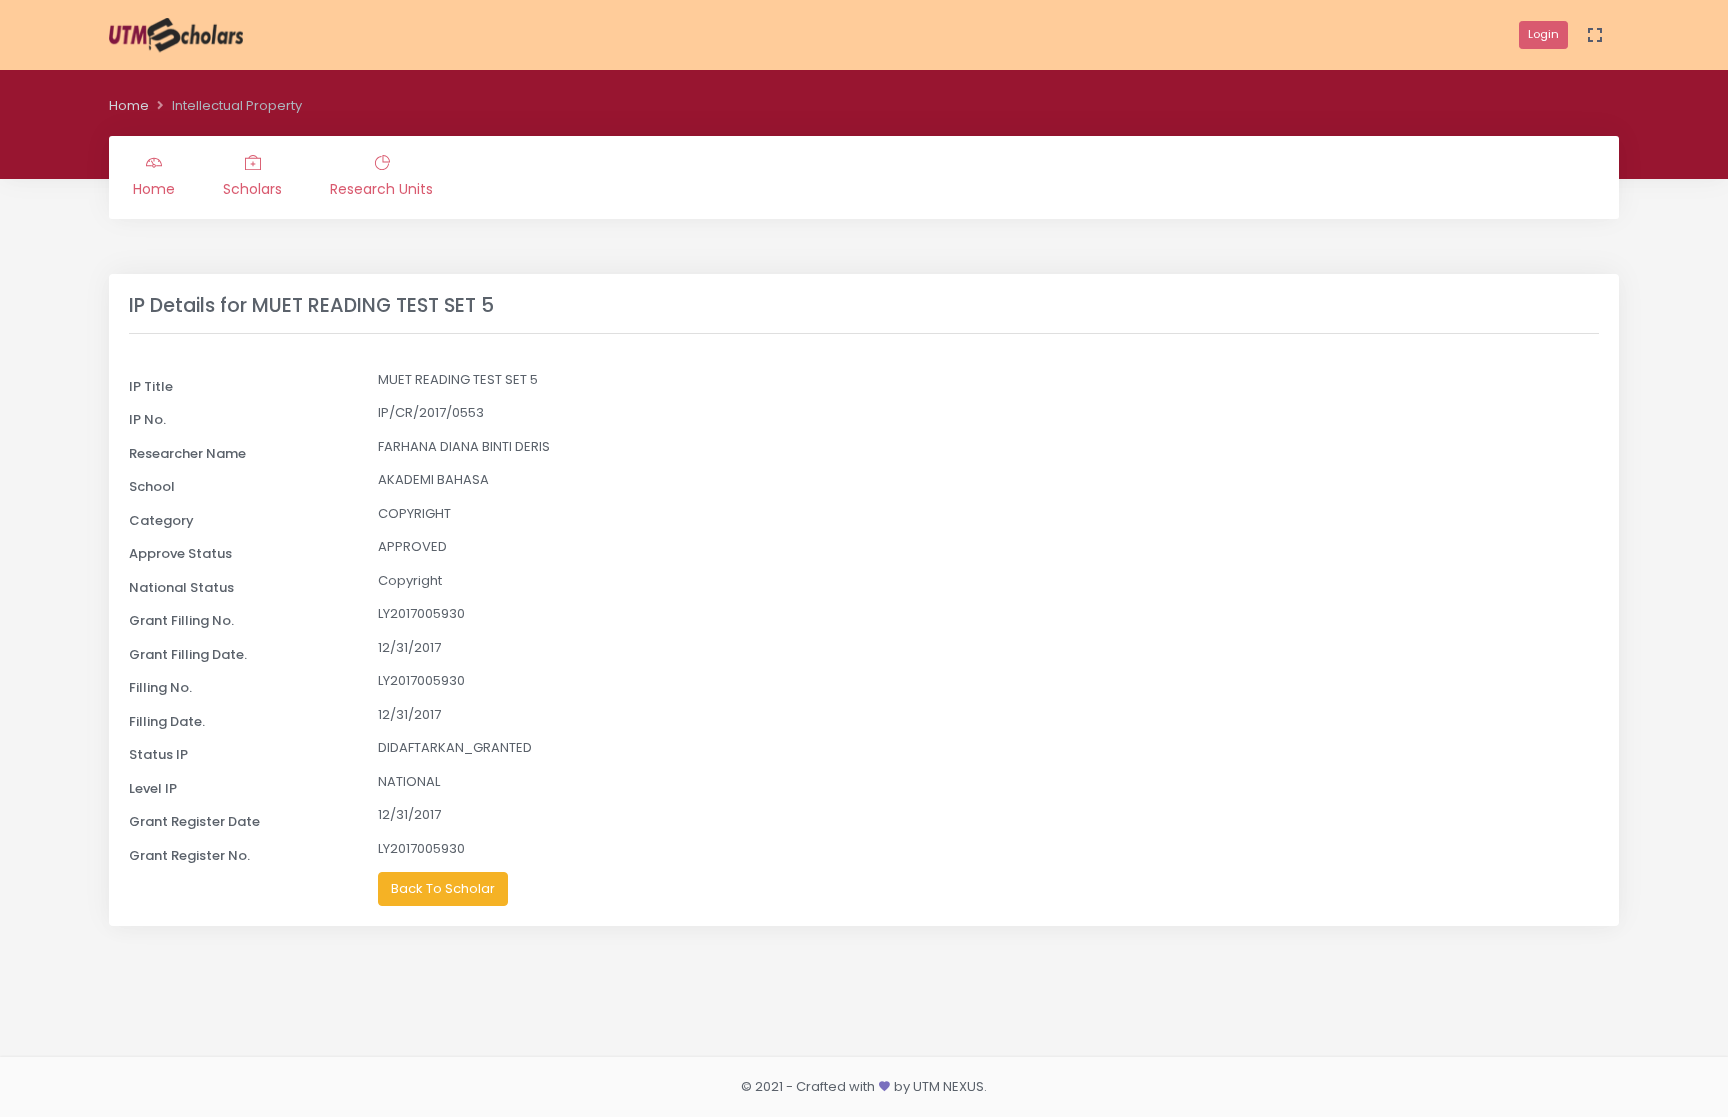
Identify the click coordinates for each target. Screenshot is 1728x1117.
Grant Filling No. (181, 620)
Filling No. (160, 687)
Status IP (158, 754)
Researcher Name (187, 453)
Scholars (252, 189)
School (152, 486)
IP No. (147, 419)
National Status (181, 587)
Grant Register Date (194, 821)
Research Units (381, 189)
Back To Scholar (443, 888)
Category (161, 520)
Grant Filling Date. (188, 654)
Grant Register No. (189, 855)
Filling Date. (167, 721)
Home (129, 105)
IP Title (151, 386)
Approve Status (180, 553)
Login (1543, 34)
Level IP (153, 788)
